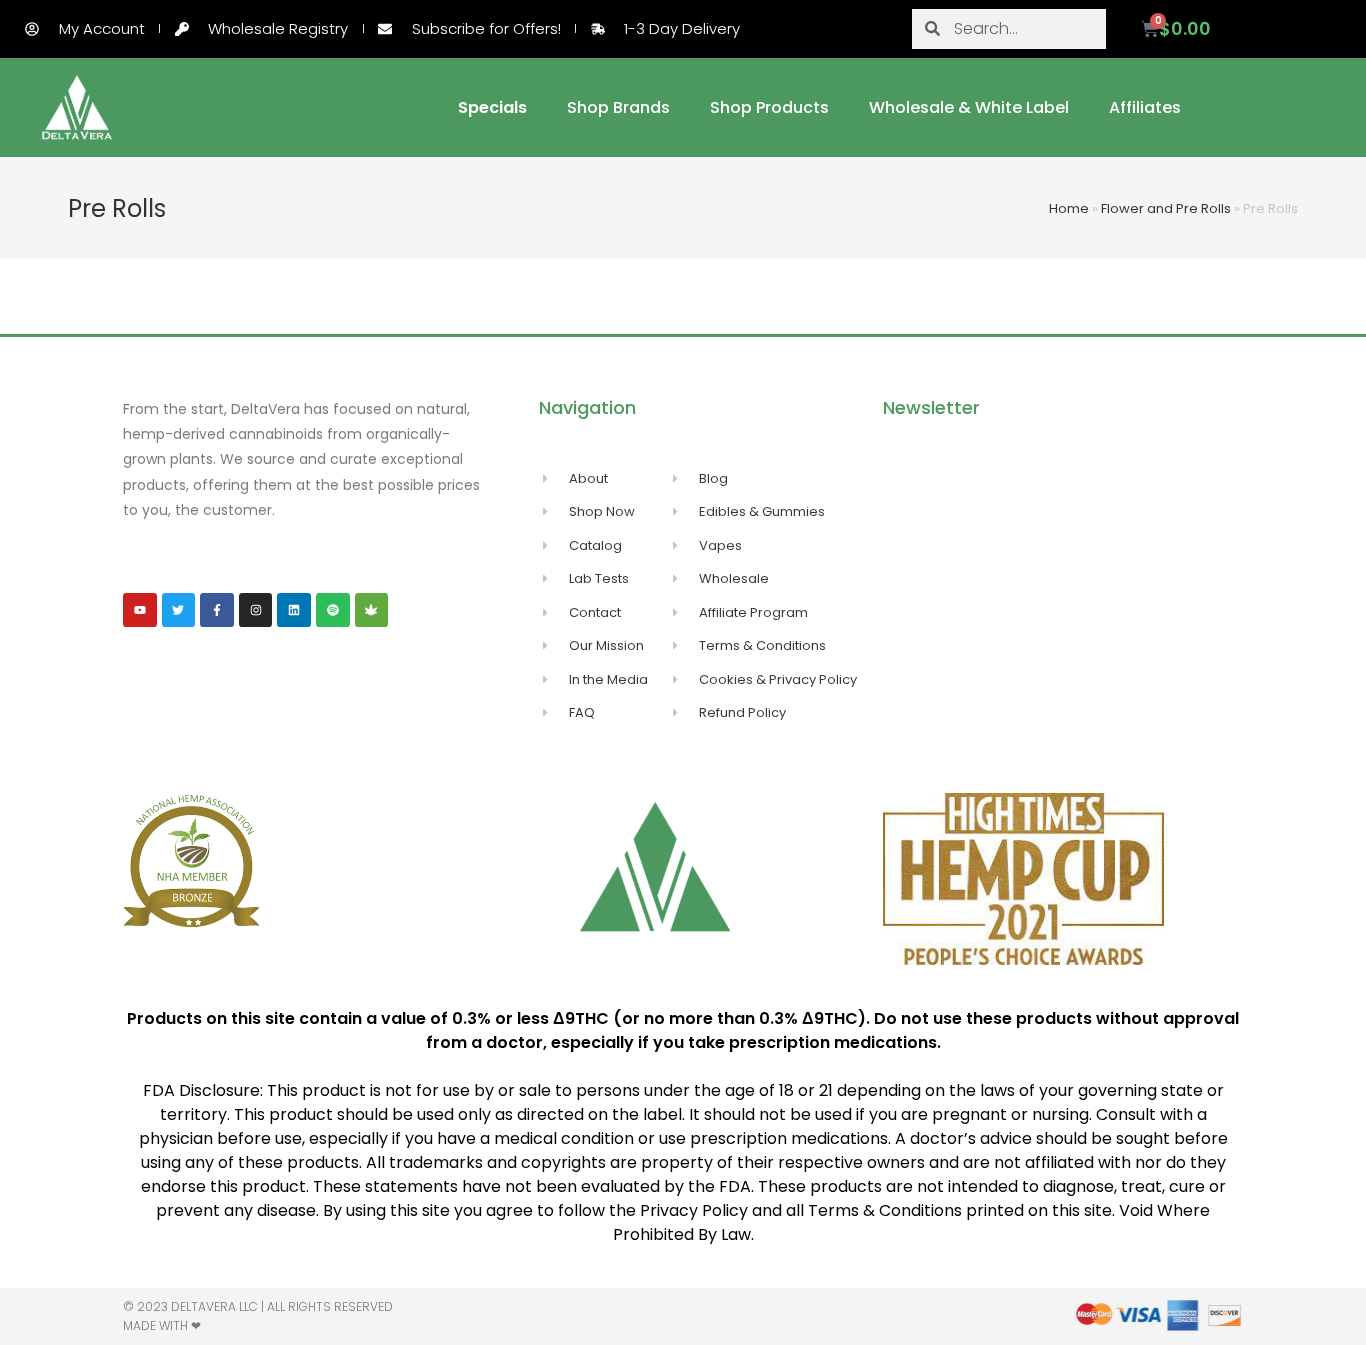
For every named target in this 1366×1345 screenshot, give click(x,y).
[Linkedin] (294, 610)
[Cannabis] (372, 610)
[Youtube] (140, 610)
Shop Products (769, 107)
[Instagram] (256, 610)
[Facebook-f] (217, 610)
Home (1069, 208)
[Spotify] (333, 610)
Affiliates (1145, 107)
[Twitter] (179, 610)
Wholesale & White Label (969, 107)
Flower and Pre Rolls (1166, 208)
